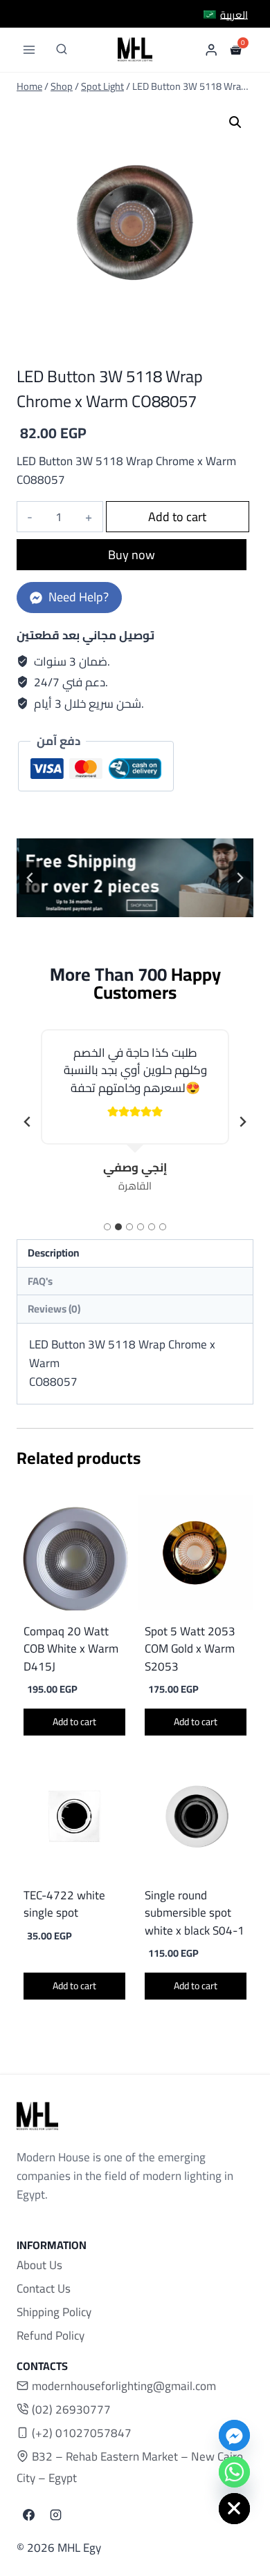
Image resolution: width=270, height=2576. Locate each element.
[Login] (211, 49)
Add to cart (177, 517)
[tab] (107, 1227)
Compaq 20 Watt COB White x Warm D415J (71, 1649)
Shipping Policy (54, 2312)
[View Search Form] (62, 50)
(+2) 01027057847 (82, 2433)
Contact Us (44, 2288)
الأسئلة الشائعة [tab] (135, 1281)
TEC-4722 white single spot (64, 1904)
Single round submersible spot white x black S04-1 (195, 1913)
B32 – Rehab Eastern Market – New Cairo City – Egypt (130, 2467)
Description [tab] (53, 1253)
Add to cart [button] (74, 1722)
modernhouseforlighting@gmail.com (124, 2386)
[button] (235, 122)
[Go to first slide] (240, 878)
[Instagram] (55, 2515)
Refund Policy (51, 2335)
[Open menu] (29, 49)
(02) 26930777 (71, 2409)
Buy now (132, 555)
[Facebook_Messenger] (234, 2435)
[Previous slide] (30, 878)
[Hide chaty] (234, 2509)
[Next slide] (242, 1122)
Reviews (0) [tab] (54, 1309)
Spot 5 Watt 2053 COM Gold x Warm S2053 (190, 1649)
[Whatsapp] (234, 2472)
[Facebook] (28, 2515)
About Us (39, 2265)
